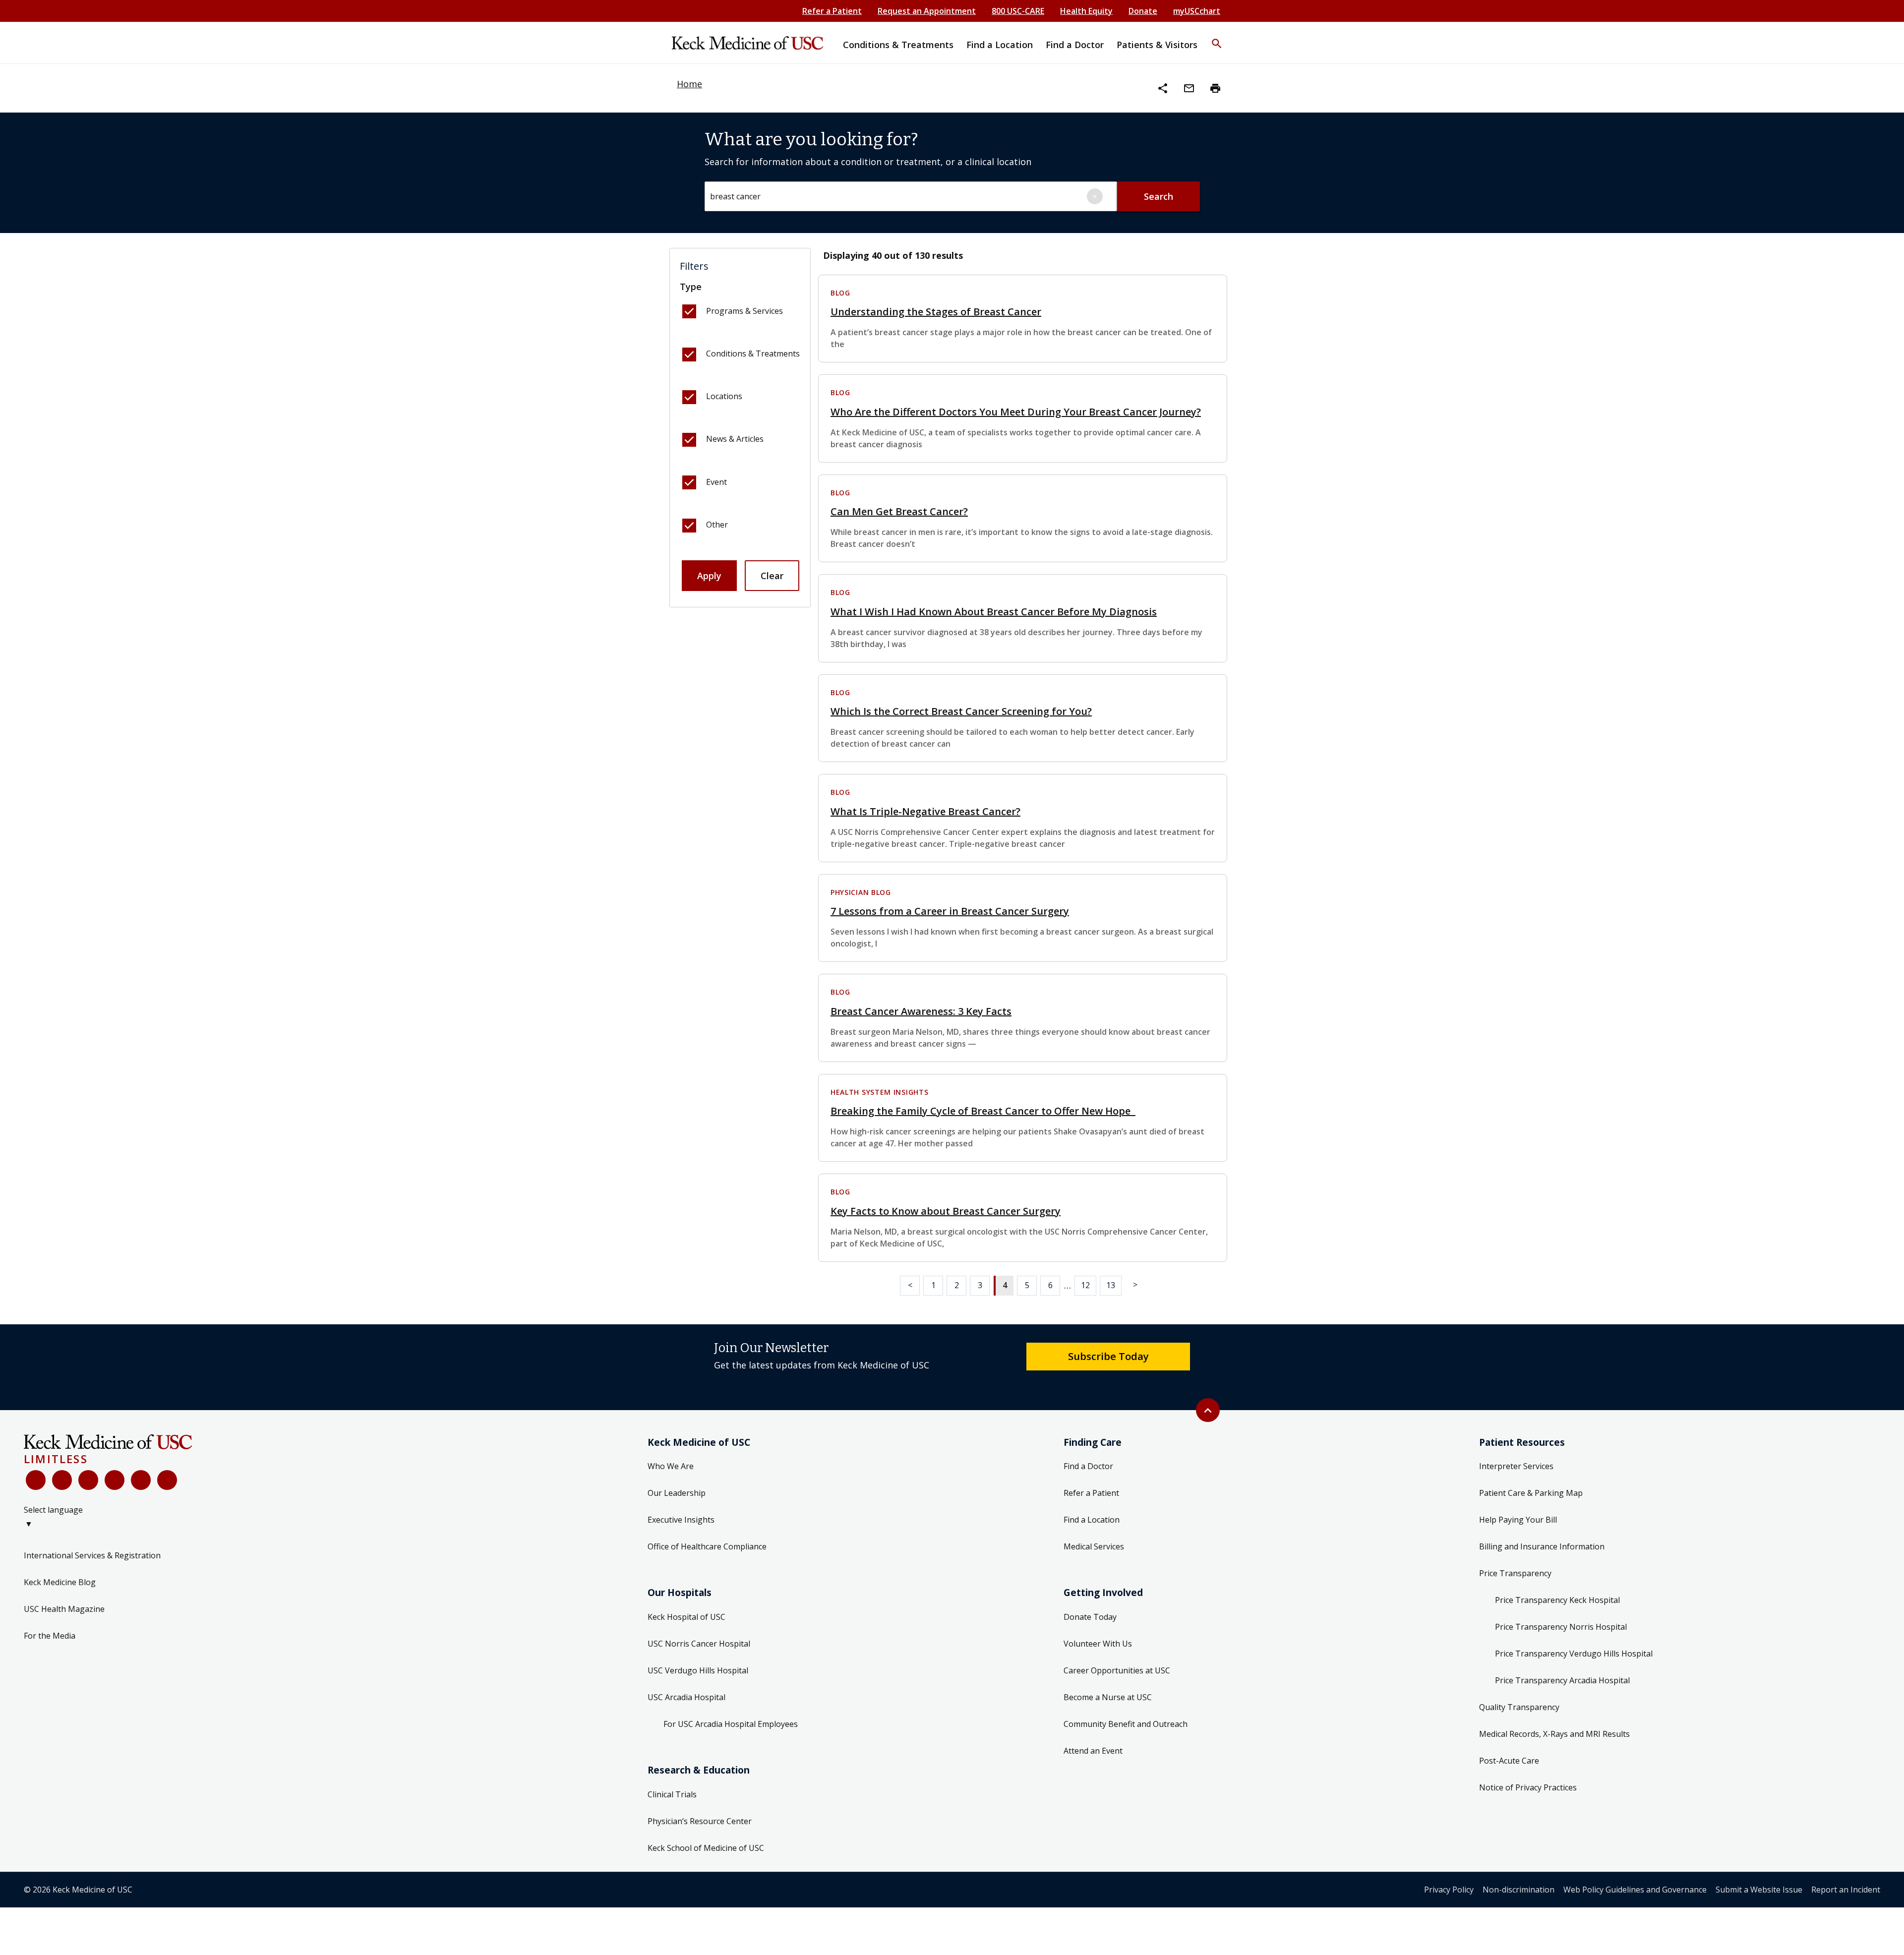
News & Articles (735, 439)
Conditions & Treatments (753, 354)
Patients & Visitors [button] (1157, 45)
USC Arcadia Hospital (686, 1697)
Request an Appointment (927, 11)
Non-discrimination (1518, 1890)
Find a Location (1092, 1520)
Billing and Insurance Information (1542, 1546)
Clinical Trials (672, 1794)
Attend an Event (1093, 1751)
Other (717, 525)
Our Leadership (677, 1493)
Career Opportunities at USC (1117, 1670)
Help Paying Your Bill (1518, 1520)
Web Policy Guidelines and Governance (1635, 1890)
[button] (1217, 37)
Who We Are (671, 1466)
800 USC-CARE (1018, 11)
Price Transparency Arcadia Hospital (1562, 1680)
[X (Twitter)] (62, 1480)
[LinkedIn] (115, 1480)
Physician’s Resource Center (700, 1821)
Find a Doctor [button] (1075, 45)
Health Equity (1086, 11)
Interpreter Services (1516, 1466)
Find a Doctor (1088, 1466)
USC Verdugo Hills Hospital (698, 1670)
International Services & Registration (92, 1555)
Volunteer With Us (1098, 1644)
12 (1085, 1285)
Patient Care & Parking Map (1531, 1493)
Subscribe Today (1108, 1356)
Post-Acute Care (1509, 1761)
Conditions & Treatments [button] (898, 45)
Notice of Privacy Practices (1528, 1787)
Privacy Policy (1449, 1890)
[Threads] (167, 1480)
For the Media (50, 1636)
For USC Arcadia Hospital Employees (731, 1724)
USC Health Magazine (64, 1609)
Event (716, 482)
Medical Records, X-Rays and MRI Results (1554, 1734)
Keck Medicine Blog (60, 1582)
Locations (724, 396)
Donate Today (1090, 1617)
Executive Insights (681, 1520)
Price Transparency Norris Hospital (1561, 1627)
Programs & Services (744, 311)
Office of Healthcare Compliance (707, 1546)
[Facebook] (36, 1480)
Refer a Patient (832, 11)
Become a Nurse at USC (1108, 1697)
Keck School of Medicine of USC (706, 1848)
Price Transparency (1515, 1573)
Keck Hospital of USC (686, 1617)
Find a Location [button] (1000, 45)
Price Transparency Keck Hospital (1557, 1600)
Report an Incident (1846, 1890)
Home (689, 84)
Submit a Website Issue (1759, 1890)
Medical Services (1094, 1546)
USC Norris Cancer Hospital (699, 1644)
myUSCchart (1197, 11)
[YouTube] (88, 1480)
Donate (1143, 11)
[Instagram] (141, 1480)
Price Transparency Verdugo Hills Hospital (1574, 1654)
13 (1111, 1285)
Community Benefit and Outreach (1126, 1724)
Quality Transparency (1519, 1707)
